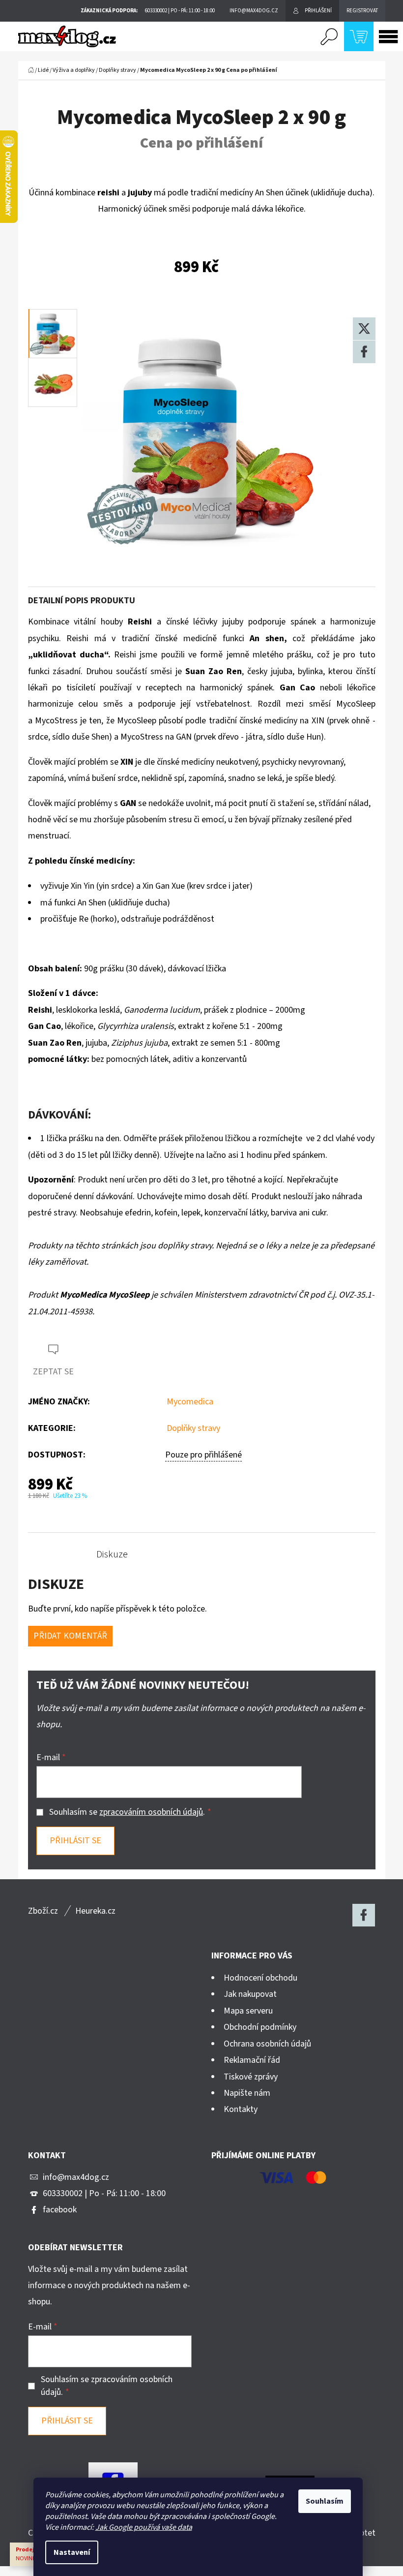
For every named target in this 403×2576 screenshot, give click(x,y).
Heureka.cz (95, 1911)
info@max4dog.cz (76, 2177)
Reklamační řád (252, 2060)
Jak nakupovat (250, 1994)
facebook (60, 2210)
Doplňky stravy (193, 1428)
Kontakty (241, 2109)
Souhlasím (325, 2501)
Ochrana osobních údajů (267, 2044)
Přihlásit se (75, 1841)
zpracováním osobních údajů (151, 1812)
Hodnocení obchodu (260, 1978)
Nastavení (72, 2552)
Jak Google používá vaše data (144, 2527)
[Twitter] (364, 329)
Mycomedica (190, 1402)
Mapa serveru (248, 2011)
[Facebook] (364, 352)
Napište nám (247, 2093)
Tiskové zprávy (251, 2077)
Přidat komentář (70, 1636)
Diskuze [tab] (112, 1554)
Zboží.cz (43, 1911)
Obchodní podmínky (260, 2027)
